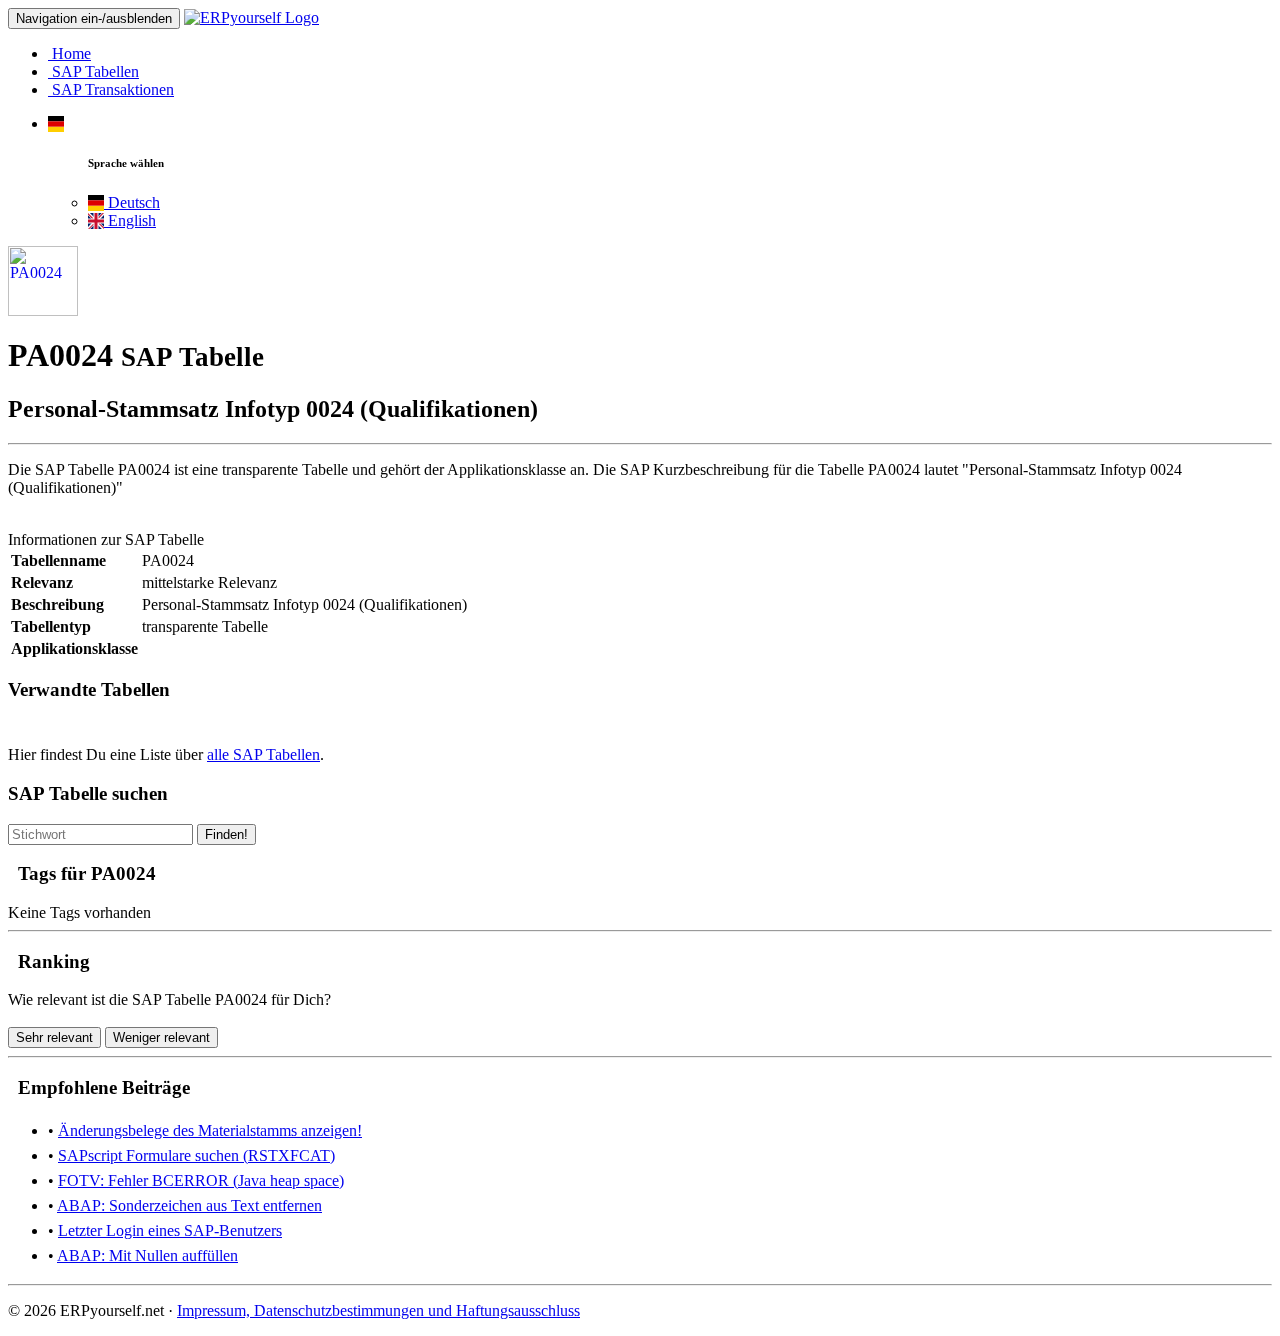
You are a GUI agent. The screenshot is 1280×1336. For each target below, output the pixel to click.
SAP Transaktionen (111, 89)
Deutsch (132, 202)
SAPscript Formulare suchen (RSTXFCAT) (196, 1155)
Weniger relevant (161, 1037)
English (130, 220)
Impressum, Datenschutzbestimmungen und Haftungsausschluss (378, 1310)
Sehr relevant (54, 1037)
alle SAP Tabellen (263, 754)
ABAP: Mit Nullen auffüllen (147, 1255)
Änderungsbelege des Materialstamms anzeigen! (210, 1130)
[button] (56, 123)
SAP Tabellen (93, 71)
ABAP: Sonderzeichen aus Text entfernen (189, 1205)
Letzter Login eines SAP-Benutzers (170, 1230)
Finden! (226, 834)
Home (69, 53)
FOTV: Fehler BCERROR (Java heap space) (201, 1180)
